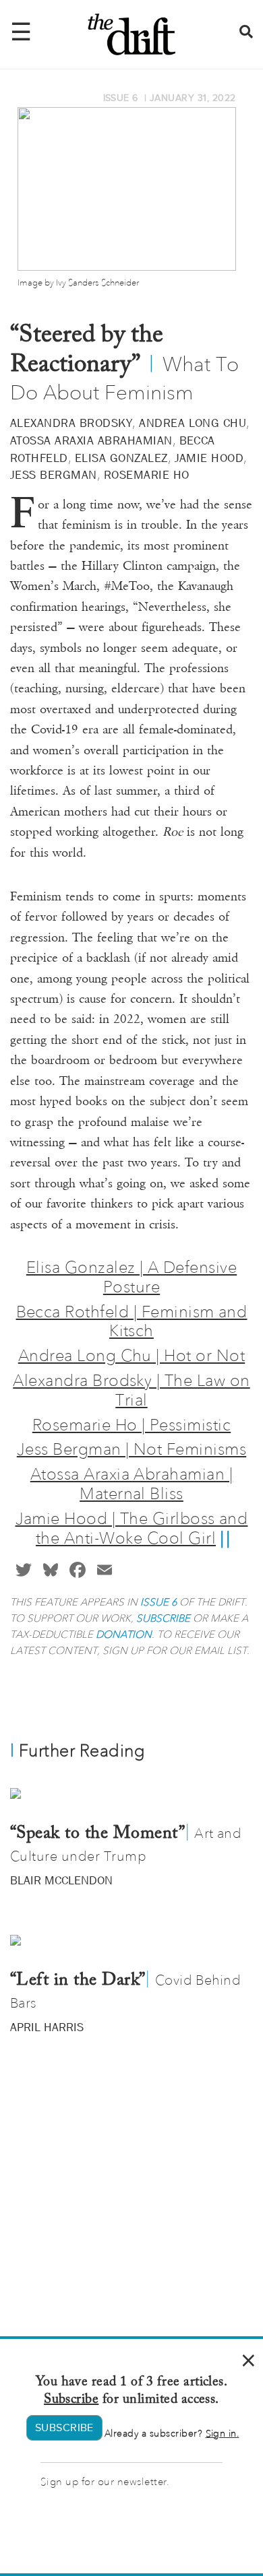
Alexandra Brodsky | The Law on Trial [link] (131, 1390)
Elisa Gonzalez (121, 458)
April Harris (47, 2027)
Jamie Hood (209, 458)
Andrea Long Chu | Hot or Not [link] (131, 1355)
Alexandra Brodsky (71, 423)
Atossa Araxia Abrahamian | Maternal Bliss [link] (131, 1484)
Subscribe (71, 2400)
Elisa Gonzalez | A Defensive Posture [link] (131, 1277)
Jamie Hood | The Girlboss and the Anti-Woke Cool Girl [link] (132, 1528)
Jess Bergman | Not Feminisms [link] (131, 1449)
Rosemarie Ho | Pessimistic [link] (131, 1425)
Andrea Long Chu (193, 423)
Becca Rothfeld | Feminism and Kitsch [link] (132, 1321)
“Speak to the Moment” (97, 1834)
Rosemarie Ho (147, 475)
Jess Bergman (54, 475)
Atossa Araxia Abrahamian (91, 440)
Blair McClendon (61, 1880)
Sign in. (223, 2434)
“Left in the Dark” (78, 1981)
